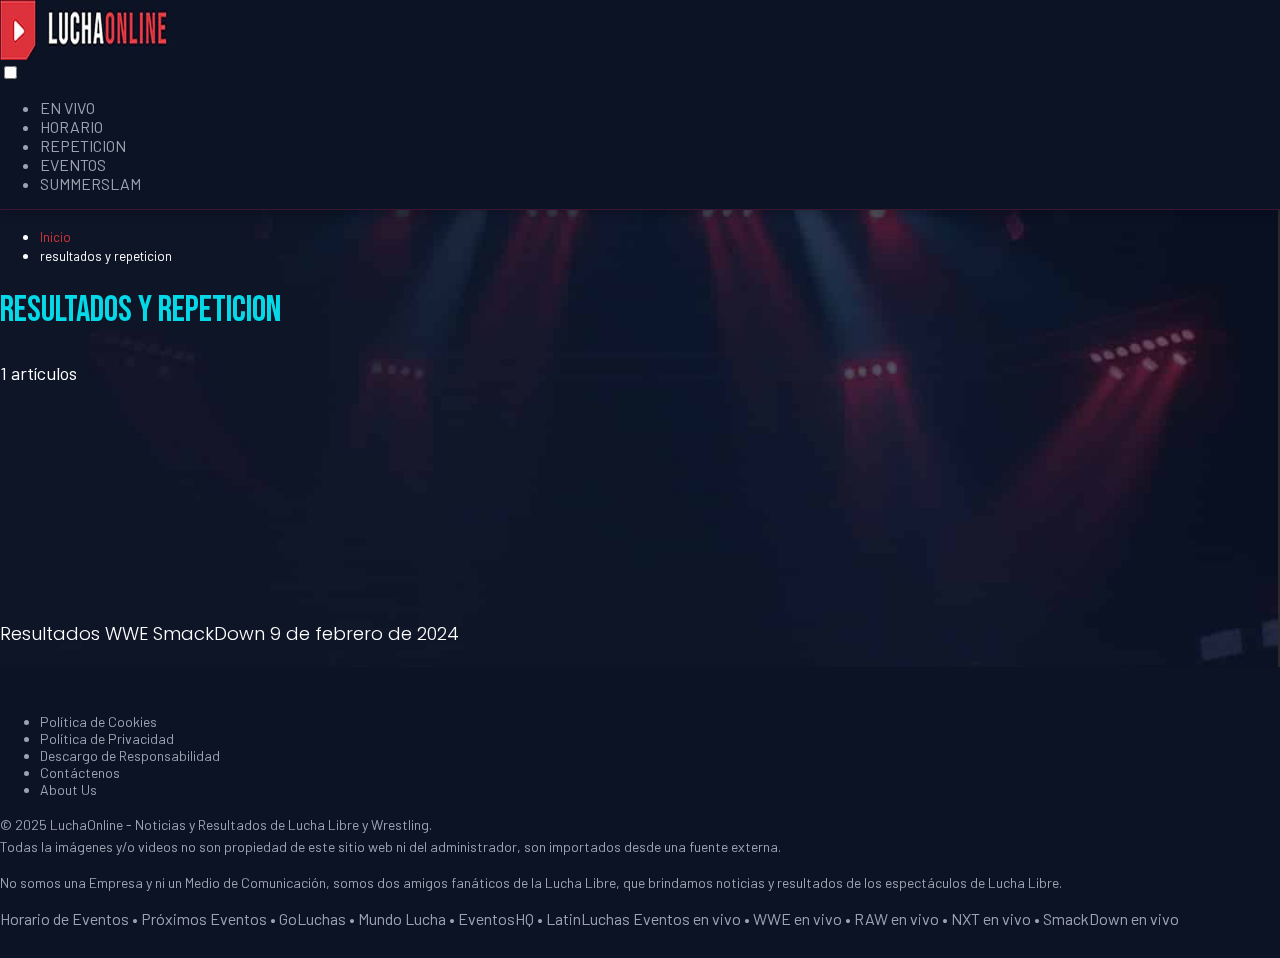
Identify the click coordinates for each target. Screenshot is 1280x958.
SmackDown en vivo (1111, 918)
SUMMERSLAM (90, 183)
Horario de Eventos (64, 918)
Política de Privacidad (107, 738)
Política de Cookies (98, 721)
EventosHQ (496, 918)
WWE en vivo (797, 918)
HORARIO (71, 126)
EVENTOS (73, 164)
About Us (68, 789)
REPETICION (83, 145)
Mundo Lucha (402, 918)
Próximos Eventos (204, 918)
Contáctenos (80, 772)
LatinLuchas (588, 918)
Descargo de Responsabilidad (130, 755)
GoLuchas (312, 918)
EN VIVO (67, 107)
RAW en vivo (896, 918)
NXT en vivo (991, 918)
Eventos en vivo (687, 918)
